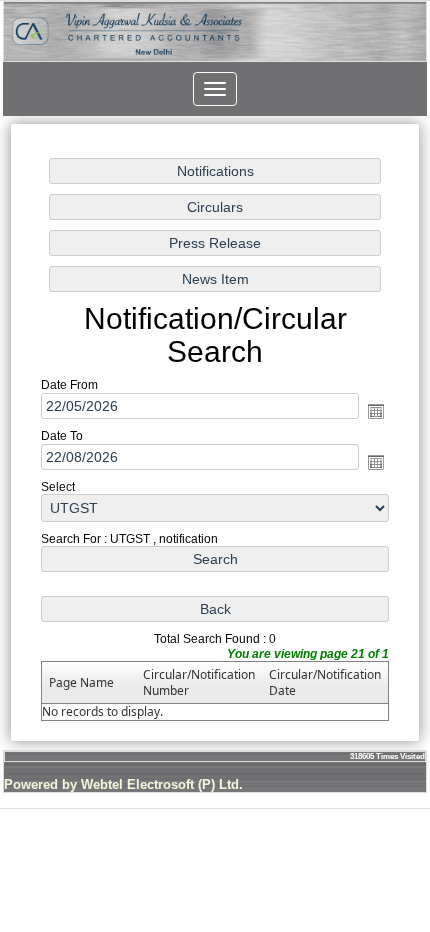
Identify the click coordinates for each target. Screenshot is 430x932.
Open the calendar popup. (376, 411)
